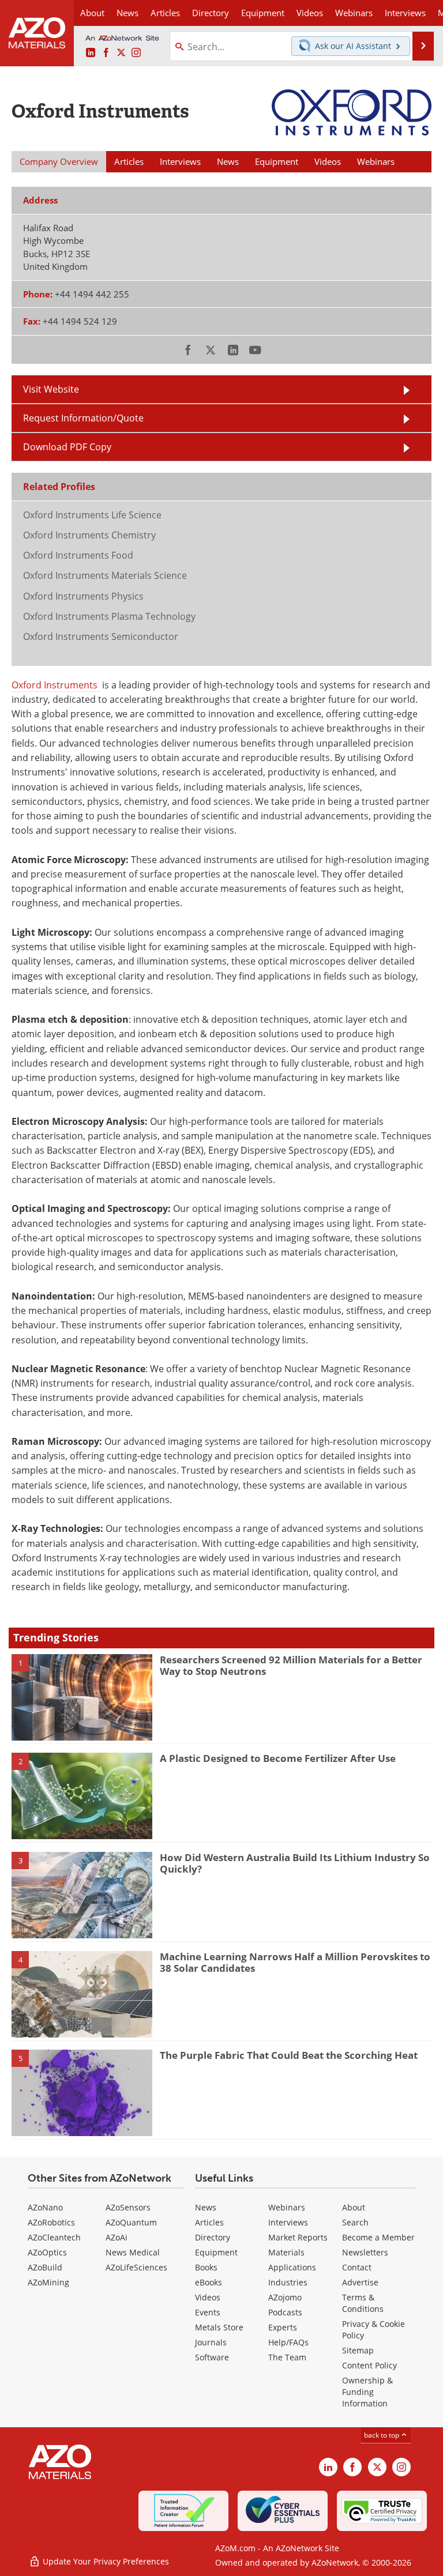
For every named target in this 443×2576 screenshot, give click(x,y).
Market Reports (298, 2237)
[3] (82, 1894)
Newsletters (365, 2252)
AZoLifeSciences (136, 2267)
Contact (357, 2267)
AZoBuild (45, 2267)
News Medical (133, 2252)
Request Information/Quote (83, 418)
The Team (287, 2357)
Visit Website (51, 389)
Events (208, 2312)
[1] (82, 1696)
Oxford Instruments (56, 685)
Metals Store (219, 2327)
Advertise (360, 2282)
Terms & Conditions (363, 2303)
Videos (208, 2297)
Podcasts (285, 2312)
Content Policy (369, 2365)
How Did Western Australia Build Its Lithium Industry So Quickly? (295, 1863)
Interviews (288, 2222)
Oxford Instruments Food (78, 555)
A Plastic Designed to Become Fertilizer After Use (278, 1758)
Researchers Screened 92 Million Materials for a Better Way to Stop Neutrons (291, 1665)
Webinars (287, 2207)
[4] (82, 1993)
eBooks (209, 2282)
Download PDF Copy (67, 447)
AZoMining (48, 2282)
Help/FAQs (288, 2342)
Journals (211, 2342)
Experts (283, 2327)
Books (206, 2267)
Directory (211, 13)
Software (212, 2357)
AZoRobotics (51, 2222)
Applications (292, 2267)
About (354, 2207)
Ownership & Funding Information (367, 2392)
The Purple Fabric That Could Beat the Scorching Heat (289, 2055)
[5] (82, 2092)
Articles (209, 2222)
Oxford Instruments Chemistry (89, 535)
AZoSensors (128, 2207)
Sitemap (358, 2350)
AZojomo (285, 2297)
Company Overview (59, 161)
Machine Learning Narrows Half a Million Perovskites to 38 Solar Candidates (295, 1962)
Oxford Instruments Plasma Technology (109, 616)
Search (355, 2222)
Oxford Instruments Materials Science (105, 575)
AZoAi (117, 2237)
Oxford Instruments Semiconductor (101, 637)
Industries (288, 2282)
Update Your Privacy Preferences (105, 2561)
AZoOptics (47, 2252)
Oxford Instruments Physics (83, 596)
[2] (82, 1795)
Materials (286, 2252)
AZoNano (45, 2207)
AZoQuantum (131, 2222)
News (206, 2207)
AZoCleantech (54, 2237)
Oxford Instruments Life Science (92, 515)
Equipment (216, 2252)
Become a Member (378, 2237)
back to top (382, 2435)
